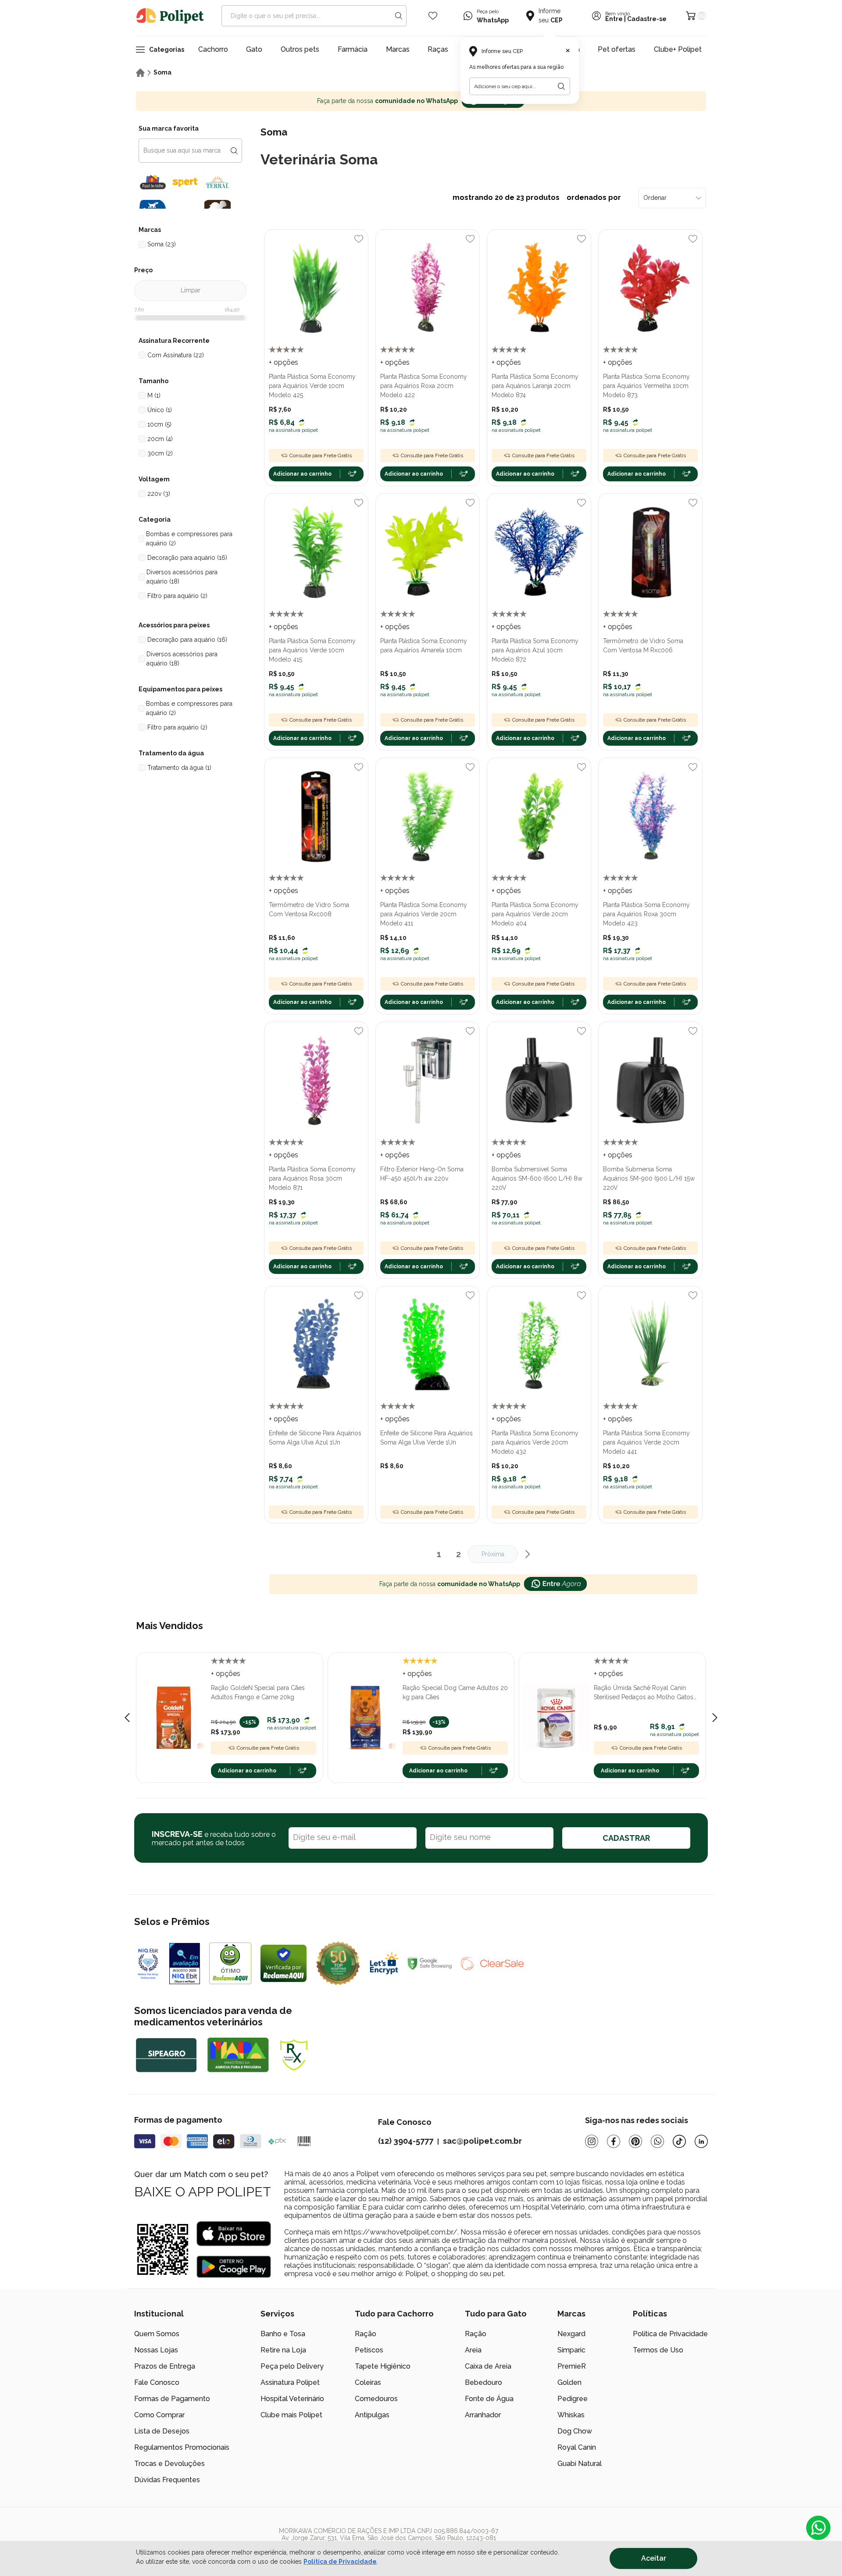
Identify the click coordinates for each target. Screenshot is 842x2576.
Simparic (571, 2350)
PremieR (572, 2366)
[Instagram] (592, 2141)
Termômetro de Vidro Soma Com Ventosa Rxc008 (309, 909)
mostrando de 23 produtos (537, 197)
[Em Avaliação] (185, 1964)
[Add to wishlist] (359, 239)
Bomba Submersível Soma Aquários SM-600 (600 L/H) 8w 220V (537, 1178)
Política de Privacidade (340, 2562)
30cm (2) (160, 453)
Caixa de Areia (488, 2366)
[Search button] (399, 16)
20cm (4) (160, 439)
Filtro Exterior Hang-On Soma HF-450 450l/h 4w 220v (422, 1174)
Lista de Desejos (162, 2431)
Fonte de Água (489, 2399)
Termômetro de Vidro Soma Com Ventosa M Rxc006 (643, 646)
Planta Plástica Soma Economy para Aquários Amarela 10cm (424, 646)
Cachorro (213, 49)
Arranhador (483, 2415)
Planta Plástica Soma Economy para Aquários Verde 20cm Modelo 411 (424, 914)
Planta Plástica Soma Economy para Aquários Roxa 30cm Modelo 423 (646, 914)
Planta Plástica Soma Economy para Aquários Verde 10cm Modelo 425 (312, 386)
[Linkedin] (701, 2141)
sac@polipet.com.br (482, 2141)
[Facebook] (614, 2141)
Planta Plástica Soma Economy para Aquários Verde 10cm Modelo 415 (312, 650)
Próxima (493, 1554)
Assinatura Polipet (290, 2382)
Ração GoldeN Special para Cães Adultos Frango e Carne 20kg (258, 1692)
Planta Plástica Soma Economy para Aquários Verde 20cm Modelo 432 (535, 1442)
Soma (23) (162, 244)
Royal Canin (577, 2447)
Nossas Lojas (156, 2350)
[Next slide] (715, 1718)
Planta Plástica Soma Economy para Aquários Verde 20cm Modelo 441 (646, 1442)
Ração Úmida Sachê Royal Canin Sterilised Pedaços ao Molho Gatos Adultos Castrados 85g (644, 1693)
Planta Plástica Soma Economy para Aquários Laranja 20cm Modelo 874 (535, 386)
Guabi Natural (580, 2464)
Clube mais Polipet (291, 2415)
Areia (473, 2350)
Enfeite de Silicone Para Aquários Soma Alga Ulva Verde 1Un (426, 1438)
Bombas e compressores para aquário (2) (189, 539)
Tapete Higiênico (383, 2366)
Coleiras (368, 2382)
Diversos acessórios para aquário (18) (182, 577)
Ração (366, 2334)
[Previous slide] (127, 1718)
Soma (162, 72)
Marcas (398, 49)
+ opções (284, 362)
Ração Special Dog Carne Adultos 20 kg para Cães (455, 1692)
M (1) (154, 395)
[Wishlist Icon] (433, 16)
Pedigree (573, 2399)
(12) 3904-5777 (406, 2141)
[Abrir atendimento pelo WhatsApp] (818, 2528)
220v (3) (159, 494)
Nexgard (571, 2334)
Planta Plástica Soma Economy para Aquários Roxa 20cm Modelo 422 (424, 386)
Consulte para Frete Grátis (321, 455)
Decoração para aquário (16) (187, 558)
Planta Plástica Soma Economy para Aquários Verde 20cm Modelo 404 (535, 914)
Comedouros (376, 2399)
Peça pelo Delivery (292, 2366)
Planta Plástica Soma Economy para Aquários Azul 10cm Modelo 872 (535, 650)
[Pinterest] (635, 2141)
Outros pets (300, 49)
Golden (569, 2382)
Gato (254, 49)
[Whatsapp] (657, 2141)
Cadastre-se (647, 19)
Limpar (191, 290)
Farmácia (353, 49)
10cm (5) (159, 424)
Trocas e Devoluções (169, 2464)
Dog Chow (575, 2431)
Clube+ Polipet (678, 49)
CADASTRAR (626, 1838)
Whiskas (571, 2415)
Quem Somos (157, 2334)
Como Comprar (159, 2415)
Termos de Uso (658, 2350)
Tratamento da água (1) (179, 768)
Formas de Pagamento (172, 2399)
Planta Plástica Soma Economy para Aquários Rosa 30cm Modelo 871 (312, 1178)
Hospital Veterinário (292, 2399)
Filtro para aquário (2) (177, 596)
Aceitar (654, 2558)
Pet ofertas (617, 49)
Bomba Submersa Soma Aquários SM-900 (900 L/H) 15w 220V (649, 1178)
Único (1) (160, 410)
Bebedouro (483, 2382)
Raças (438, 49)
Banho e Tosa (283, 2334)
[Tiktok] (679, 2141)
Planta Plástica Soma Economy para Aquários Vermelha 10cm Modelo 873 (646, 386)
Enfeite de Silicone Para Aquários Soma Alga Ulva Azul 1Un (315, 1438)
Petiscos (369, 2350)
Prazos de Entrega (165, 2366)
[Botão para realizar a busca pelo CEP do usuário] (561, 86)
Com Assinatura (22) (176, 355)
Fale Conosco (157, 2382)
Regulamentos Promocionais (182, 2447)
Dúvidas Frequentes (167, 2480)
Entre (614, 19)
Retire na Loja (283, 2350)
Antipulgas (372, 2415)
